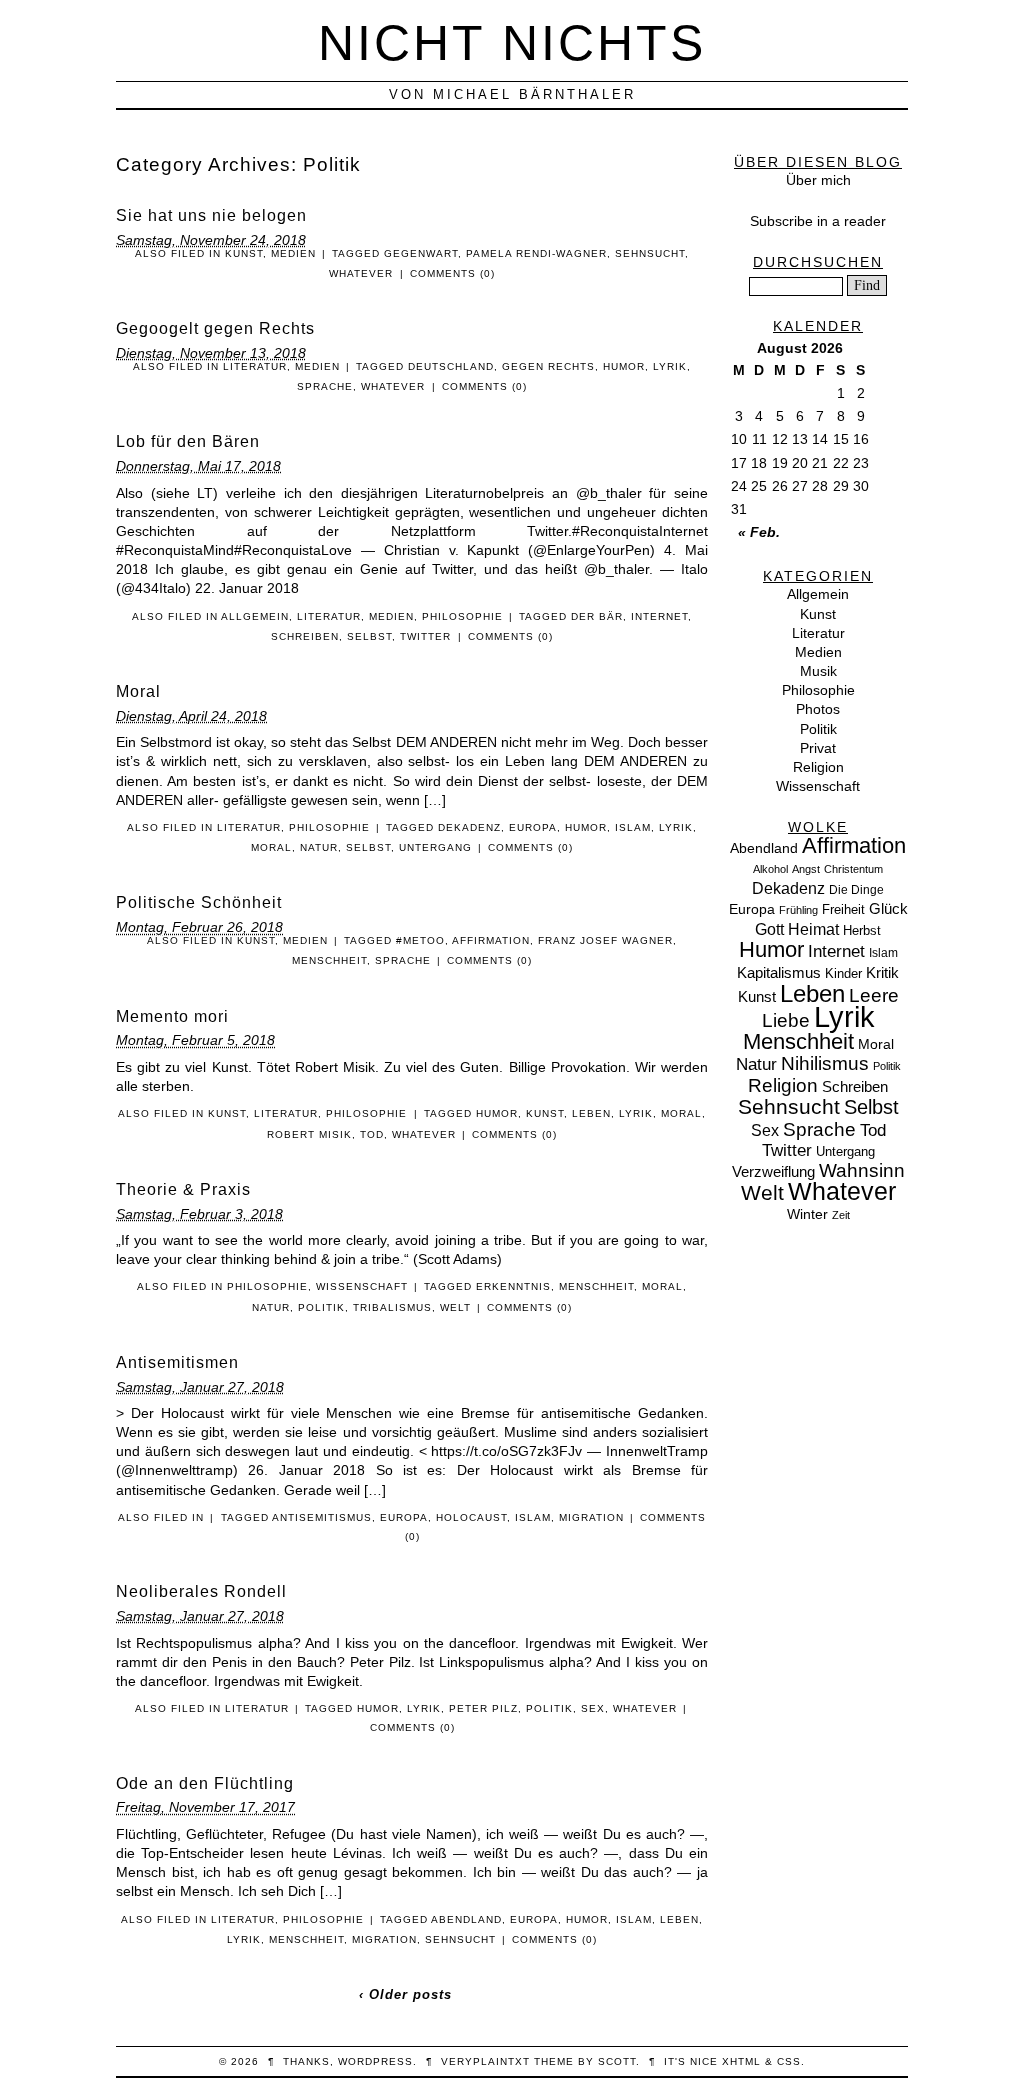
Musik (818, 671)
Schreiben (305, 636)
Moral (138, 691)
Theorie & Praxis (183, 1189)
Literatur (255, 366)
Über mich (818, 180)
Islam (633, 827)
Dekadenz (469, 827)
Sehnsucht (650, 253)
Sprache (325, 386)
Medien (293, 253)
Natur (319, 847)
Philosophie (462, 616)
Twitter (425, 636)
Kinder (843, 973)
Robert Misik (309, 1134)
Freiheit (843, 909)
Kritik (882, 973)
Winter (807, 1214)
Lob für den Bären (188, 441)
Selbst (369, 636)
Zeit (841, 1215)
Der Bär (597, 616)
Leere (874, 995)
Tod (372, 1134)
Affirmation (491, 940)
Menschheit (329, 960)
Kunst (244, 253)
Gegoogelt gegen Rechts (215, 328)
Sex (593, 1708)
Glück (888, 909)
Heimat (813, 929)
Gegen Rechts (548, 366)
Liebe (786, 1020)
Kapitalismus (779, 972)
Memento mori (172, 1016)
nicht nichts (512, 42)
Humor (624, 366)
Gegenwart (421, 253)
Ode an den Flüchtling (205, 1783)
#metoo (420, 940)
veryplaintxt (485, 2061)
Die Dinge (856, 890)
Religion (818, 767)
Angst (806, 869)
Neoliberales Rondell (201, 1591)
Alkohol (770, 869)
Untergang (435, 847)
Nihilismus (825, 1063)
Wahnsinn (862, 1170)
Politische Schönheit (199, 902)
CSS (789, 2061)
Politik (321, 1307)
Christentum (853, 869)
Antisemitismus (322, 1517)
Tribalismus (392, 1307)
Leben (591, 1113)
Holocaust (471, 1517)
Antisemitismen (177, 1362)
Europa (533, 827)
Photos (818, 709)
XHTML (741, 2061)
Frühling (798, 910)
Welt (455, 1307)
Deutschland (451, 366)
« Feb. (759, 532)
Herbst (862, 930)
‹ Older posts (405, 1994)
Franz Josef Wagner (605, 940)
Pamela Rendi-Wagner (536, 253)
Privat (818, 748)
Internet (659, 616)
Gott (769, 929)
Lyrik (670, 366)
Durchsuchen (818, 262)
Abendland (466, 1919)
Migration (591, 1517)
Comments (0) (452, 273)
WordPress (375, 2061)
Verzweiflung (773, 1172)
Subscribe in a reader (818, 221)
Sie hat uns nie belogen (211, 215)
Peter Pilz (483, 1708)
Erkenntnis (513, 1286)
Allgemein (255, 616)
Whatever (361, 273)
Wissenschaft (362, 1286)
